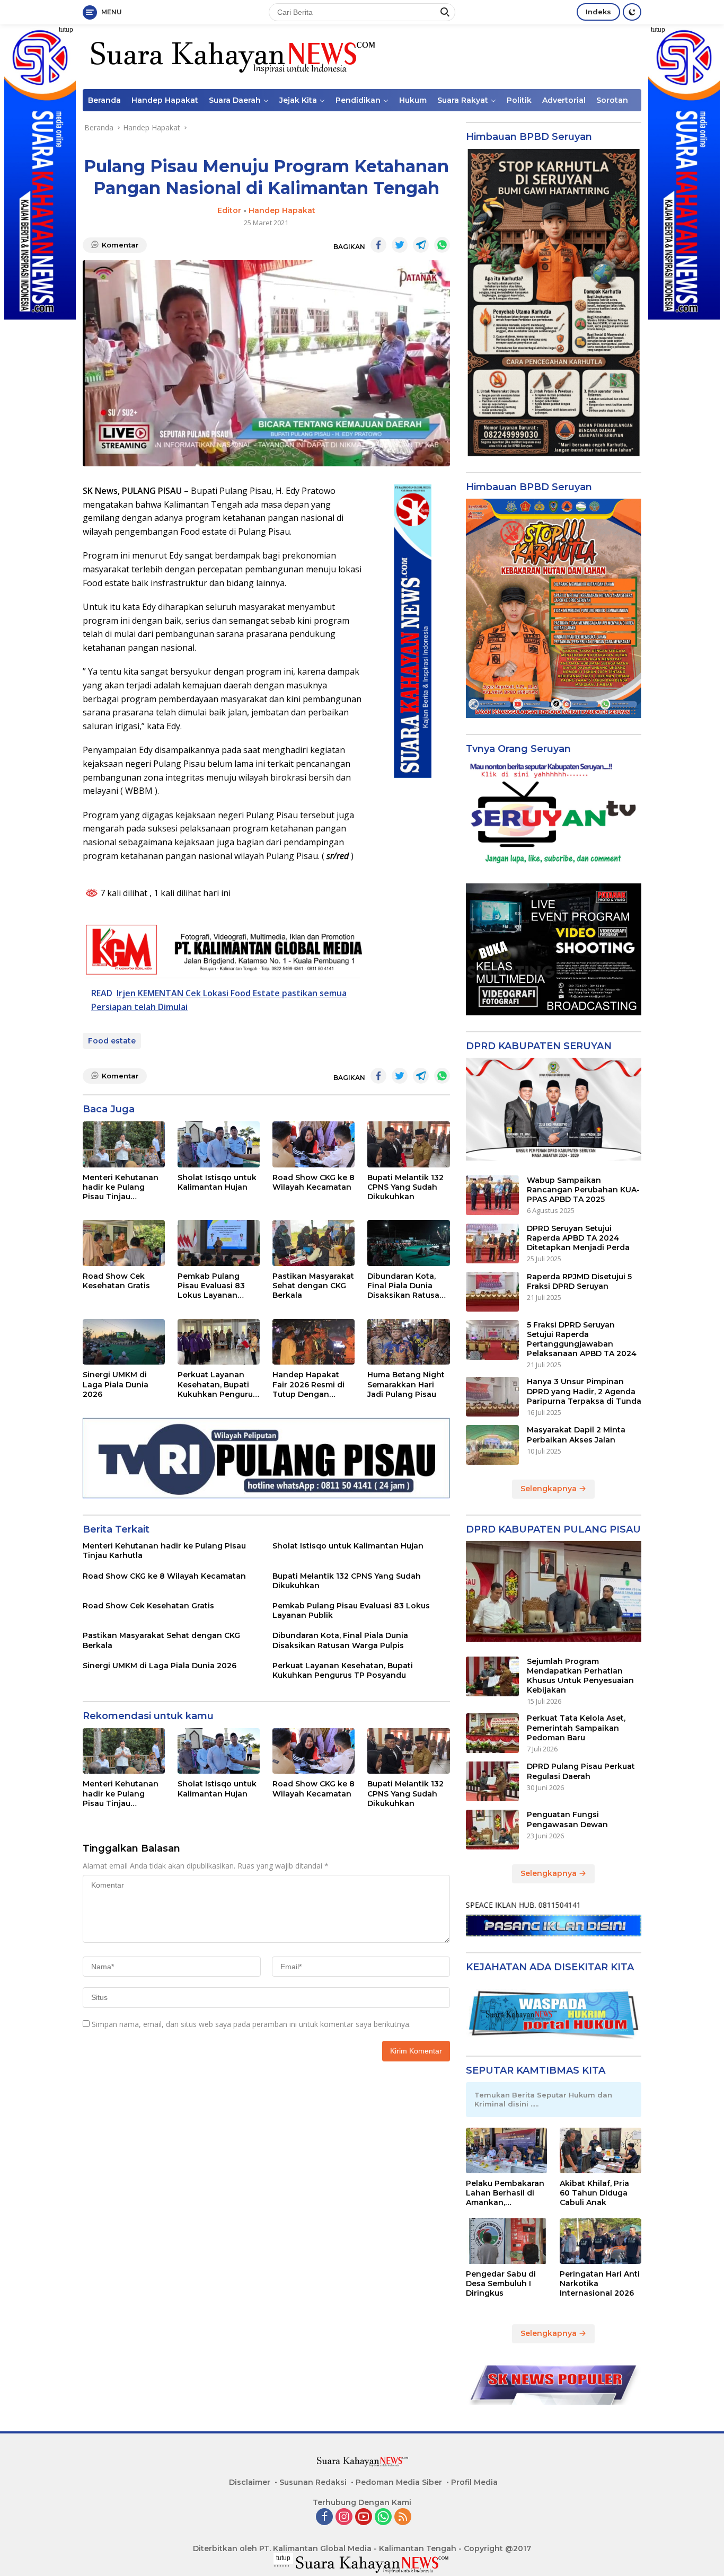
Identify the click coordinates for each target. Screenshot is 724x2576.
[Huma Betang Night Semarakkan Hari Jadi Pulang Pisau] (408, 1342)
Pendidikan (358, 100)
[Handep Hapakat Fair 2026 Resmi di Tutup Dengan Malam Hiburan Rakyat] (314, 1342)
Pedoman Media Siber (399, 2482)
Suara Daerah (235, 100)
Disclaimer (250, 2482)
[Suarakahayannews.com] (231, 56)
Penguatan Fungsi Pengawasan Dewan (567, 1819)
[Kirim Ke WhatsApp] (442, 245)
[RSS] (403, 2517)
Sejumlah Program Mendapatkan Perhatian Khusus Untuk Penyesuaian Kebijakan (580, 1676)
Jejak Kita (298, 100)
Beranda (104, 100)
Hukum (413, 100)
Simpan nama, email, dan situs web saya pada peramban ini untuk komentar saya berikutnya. (251, 2024)
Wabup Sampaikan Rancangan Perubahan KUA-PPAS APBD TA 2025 (583, 1190)
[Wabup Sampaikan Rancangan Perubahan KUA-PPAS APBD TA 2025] (492, 1195)
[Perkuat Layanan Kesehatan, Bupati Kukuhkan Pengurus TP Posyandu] (219, 1342)
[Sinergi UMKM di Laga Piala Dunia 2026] (124, 1342)
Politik (519, 100)
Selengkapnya (550, 1489)
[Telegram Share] (421, 245)
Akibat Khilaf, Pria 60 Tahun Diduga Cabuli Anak (594, 2193)
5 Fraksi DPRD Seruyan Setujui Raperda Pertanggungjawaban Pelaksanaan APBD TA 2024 (582, 1339)
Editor (229, 210)
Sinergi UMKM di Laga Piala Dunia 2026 (116, 1384)
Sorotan (612, 100)
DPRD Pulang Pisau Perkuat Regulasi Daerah (581, 1771)
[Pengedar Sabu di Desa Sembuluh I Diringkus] (507, 2241)
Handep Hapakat (165, 100)
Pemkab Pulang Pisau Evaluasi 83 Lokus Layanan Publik (211, 1286)
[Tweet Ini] (400, 245)
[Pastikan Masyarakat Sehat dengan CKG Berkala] (314, 1243)
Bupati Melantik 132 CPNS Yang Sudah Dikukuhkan (405, 1187)
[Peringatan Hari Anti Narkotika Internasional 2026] (601, 2241)
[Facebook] (324, 2517)
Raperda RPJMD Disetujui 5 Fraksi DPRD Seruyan (579, 1281)
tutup (66, 30)
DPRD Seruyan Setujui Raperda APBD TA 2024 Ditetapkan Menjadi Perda (578, 1238)
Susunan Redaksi (313, 2482)
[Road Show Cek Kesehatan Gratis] (124, 1243)
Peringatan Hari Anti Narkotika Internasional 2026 (600, 2283)
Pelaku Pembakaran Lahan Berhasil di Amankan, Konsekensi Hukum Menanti (505, 2193)
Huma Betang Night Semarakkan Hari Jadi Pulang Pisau (406, 1384)
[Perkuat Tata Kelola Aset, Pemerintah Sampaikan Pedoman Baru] (492, 1733)
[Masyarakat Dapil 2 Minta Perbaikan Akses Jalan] (492, 1445)
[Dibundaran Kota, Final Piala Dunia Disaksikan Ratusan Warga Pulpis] (408, 1243)
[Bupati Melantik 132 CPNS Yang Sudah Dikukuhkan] (408, 1144)
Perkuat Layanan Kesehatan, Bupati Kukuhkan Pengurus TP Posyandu (217, 1384)
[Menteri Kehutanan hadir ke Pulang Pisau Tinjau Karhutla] (124, 1144)
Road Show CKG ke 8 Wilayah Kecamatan (314, 1182)
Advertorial (564, 100)
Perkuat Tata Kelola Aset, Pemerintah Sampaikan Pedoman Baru (576, 1728)
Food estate (112, 1041)
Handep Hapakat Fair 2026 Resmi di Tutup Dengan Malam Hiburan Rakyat (308, 1384)
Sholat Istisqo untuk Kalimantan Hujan (217, 1182)
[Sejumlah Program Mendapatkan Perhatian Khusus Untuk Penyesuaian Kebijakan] (492, 1676)
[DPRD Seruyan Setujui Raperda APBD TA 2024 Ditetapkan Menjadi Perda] (492, 1243)
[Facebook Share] (378, 245)
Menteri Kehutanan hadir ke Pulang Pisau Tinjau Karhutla (121, 1187)
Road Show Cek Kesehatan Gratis (116, 1281)
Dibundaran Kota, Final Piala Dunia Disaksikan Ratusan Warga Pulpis (406, 1286)
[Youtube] (364, 2517)
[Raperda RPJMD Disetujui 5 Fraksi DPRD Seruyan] (492, 1292)
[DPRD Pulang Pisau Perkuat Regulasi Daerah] (492, 1781)
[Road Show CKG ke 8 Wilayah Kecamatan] (314, 1144)
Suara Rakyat (463, 100)
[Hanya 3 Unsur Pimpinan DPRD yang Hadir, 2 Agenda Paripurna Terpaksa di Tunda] (492, 1397)
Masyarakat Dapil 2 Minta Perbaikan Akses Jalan (576, 1435)
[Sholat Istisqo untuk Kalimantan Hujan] (219, 1144)
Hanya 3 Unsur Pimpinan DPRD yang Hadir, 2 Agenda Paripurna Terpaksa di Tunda (584, 1391)
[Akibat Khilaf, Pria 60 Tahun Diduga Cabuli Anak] (601, 2150)
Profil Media (474, 2482)
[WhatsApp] (383, 2517)
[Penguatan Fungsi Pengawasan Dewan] (492, 1830)
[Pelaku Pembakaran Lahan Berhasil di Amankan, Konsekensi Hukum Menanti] (507, 2150)
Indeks (598, 12)
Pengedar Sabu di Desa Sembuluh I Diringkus (501, 2283)
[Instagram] (344, 2517)
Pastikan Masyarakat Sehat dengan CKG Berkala (313, 1286)
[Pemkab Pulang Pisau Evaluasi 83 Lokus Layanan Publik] (219, 1243)
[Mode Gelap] (632, 12)
